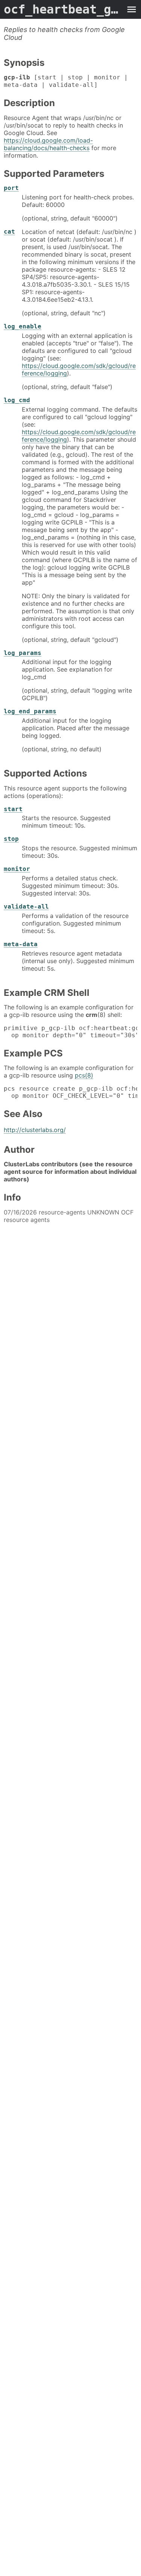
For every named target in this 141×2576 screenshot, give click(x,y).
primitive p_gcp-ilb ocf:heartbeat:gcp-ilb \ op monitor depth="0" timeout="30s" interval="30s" (70, 1032)
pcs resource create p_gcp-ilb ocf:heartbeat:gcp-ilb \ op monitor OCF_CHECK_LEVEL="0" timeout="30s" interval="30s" (70, 1092)
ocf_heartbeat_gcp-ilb (63, 9)
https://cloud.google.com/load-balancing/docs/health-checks (48, 144)
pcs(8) (84, 1075)
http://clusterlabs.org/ (35, 1130)
